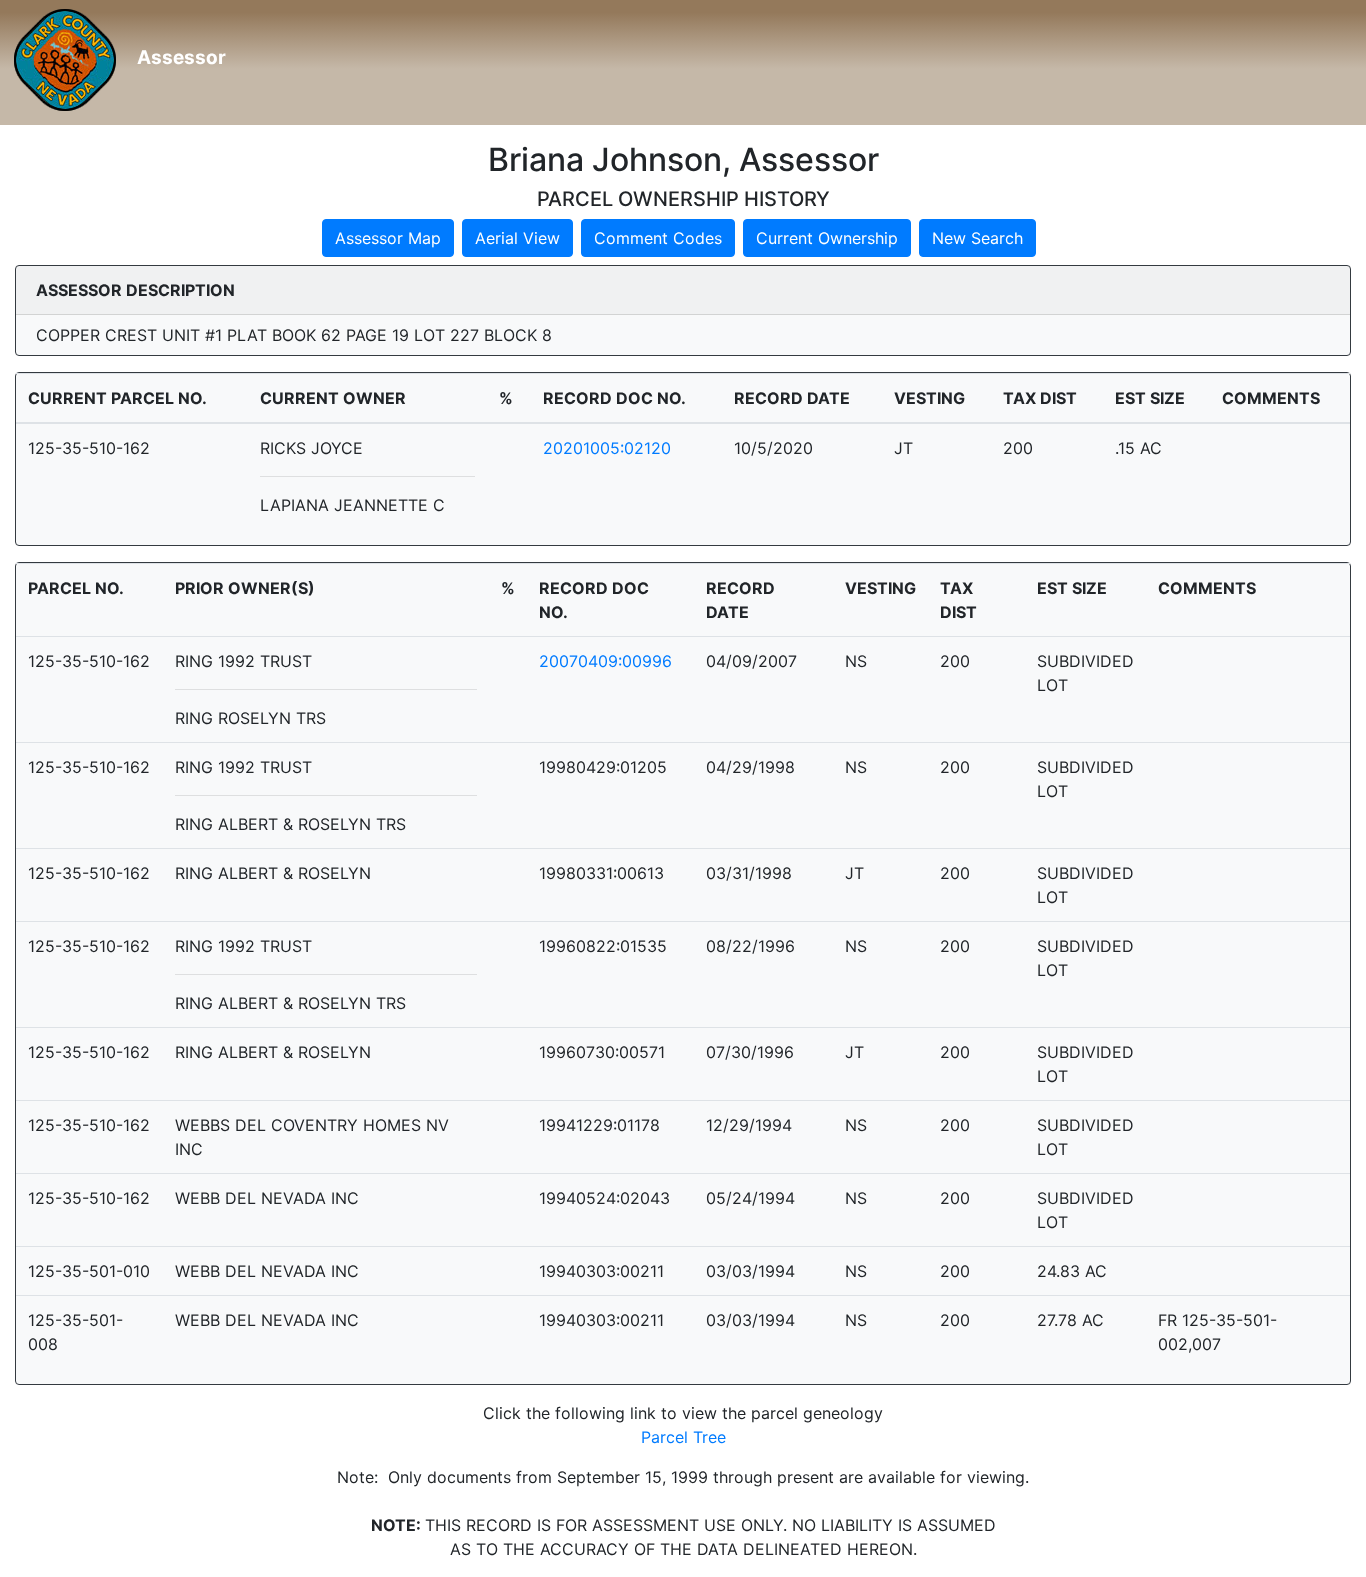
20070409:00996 (605, 661)
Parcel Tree (683, 1437)
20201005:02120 (607, 448)
